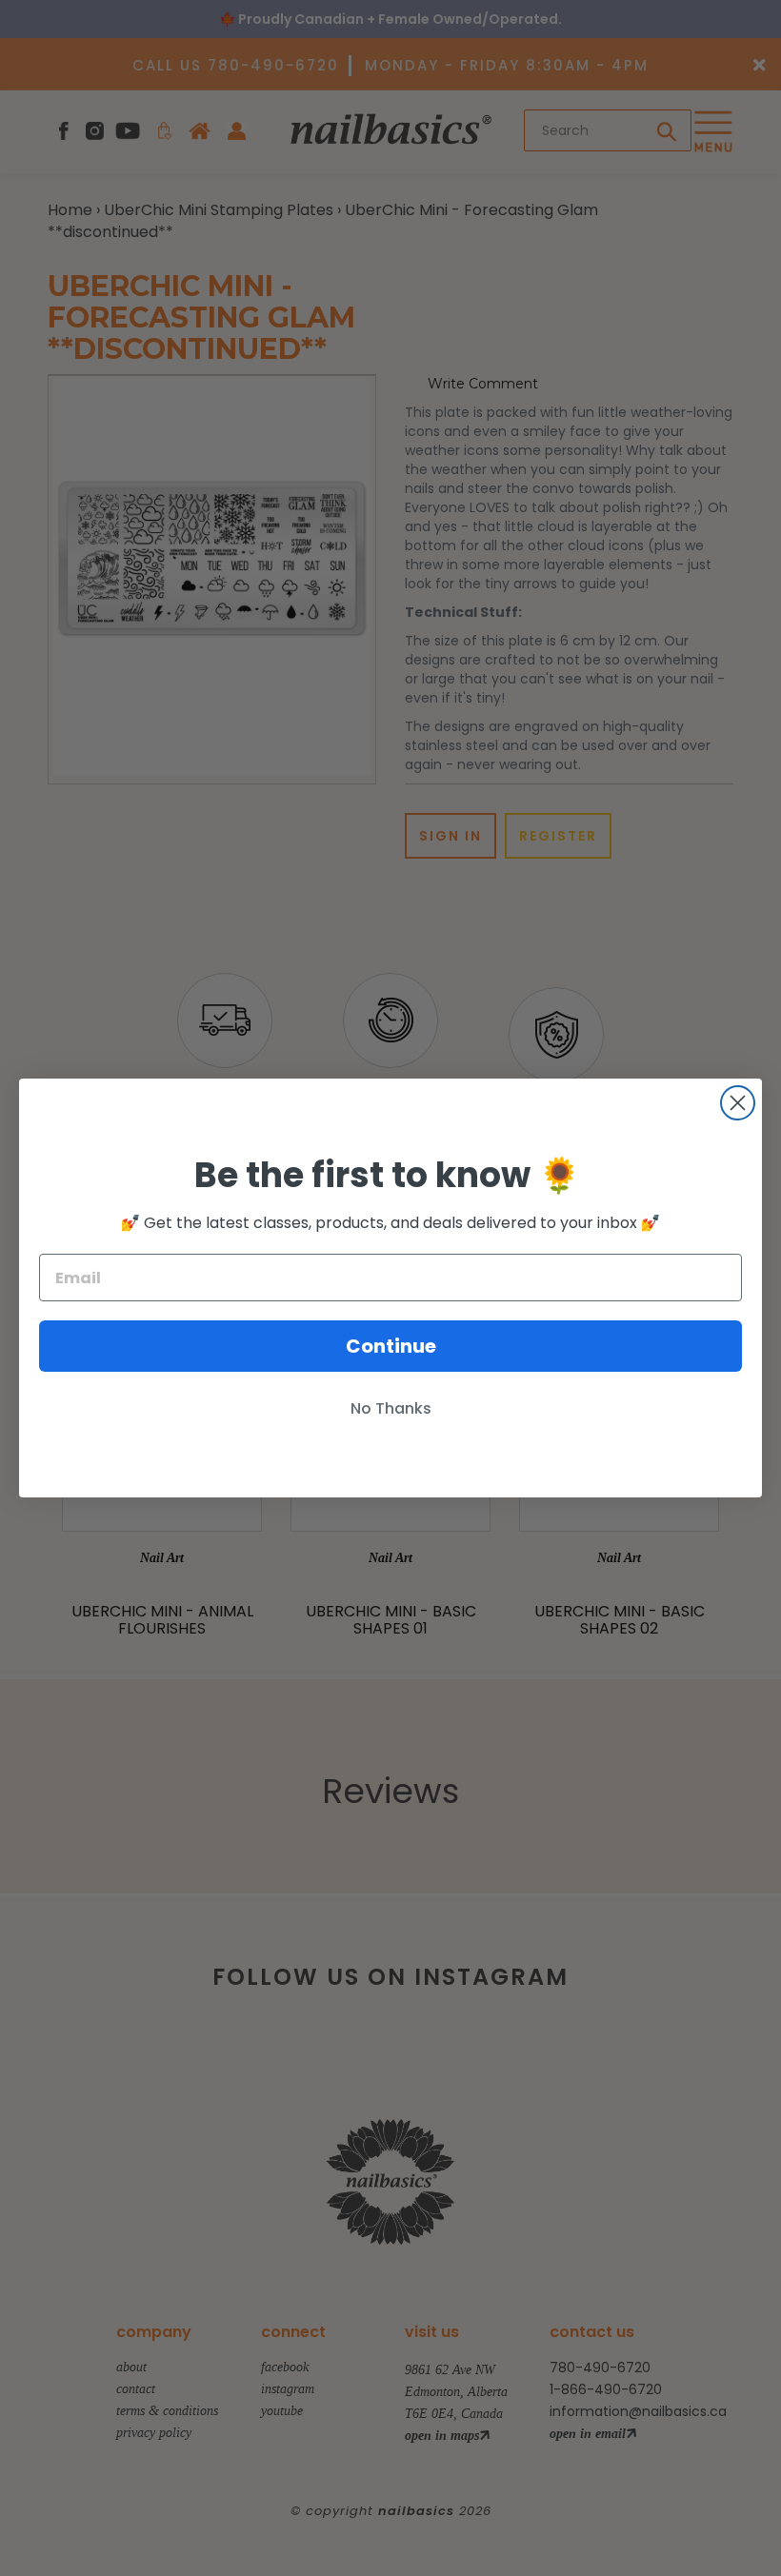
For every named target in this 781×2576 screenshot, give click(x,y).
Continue (391, 1346)
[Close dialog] (738, 1103)
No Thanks (391, 1408)
